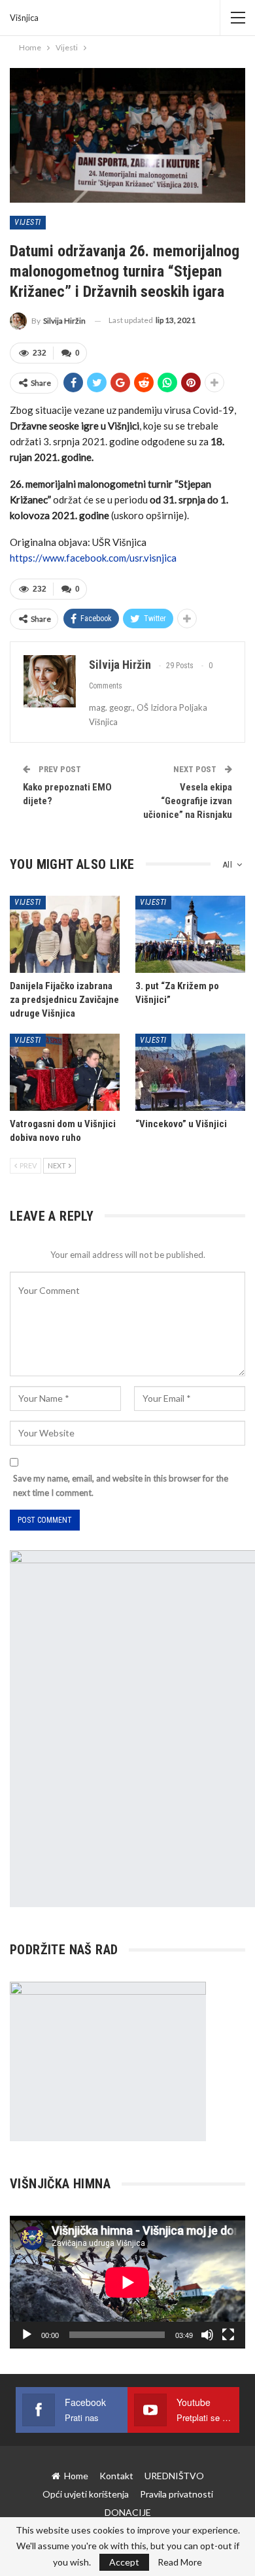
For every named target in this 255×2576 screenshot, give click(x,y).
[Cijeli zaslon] (228, 2335)
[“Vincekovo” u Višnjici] (190, 1072)
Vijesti (28, 222)
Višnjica (24, 18)
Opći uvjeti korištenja (86, 2494)
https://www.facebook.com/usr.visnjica (93, 558)
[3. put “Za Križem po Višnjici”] (190, 934)
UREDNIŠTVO (174, 2476)
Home (76, 2476)
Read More (180, 2562)
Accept (124, 2562)
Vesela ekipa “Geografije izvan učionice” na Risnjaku (188, 801)
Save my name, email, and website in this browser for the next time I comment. (121, 1485)
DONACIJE (128, 2512)
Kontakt (116, 2476)
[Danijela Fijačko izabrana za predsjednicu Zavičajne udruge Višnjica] (65, 934)
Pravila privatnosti (177, 2494)
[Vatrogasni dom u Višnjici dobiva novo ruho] (65, 1072)
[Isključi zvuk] (207, 2335)
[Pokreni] (27, 2335)
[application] (127, 2282)
